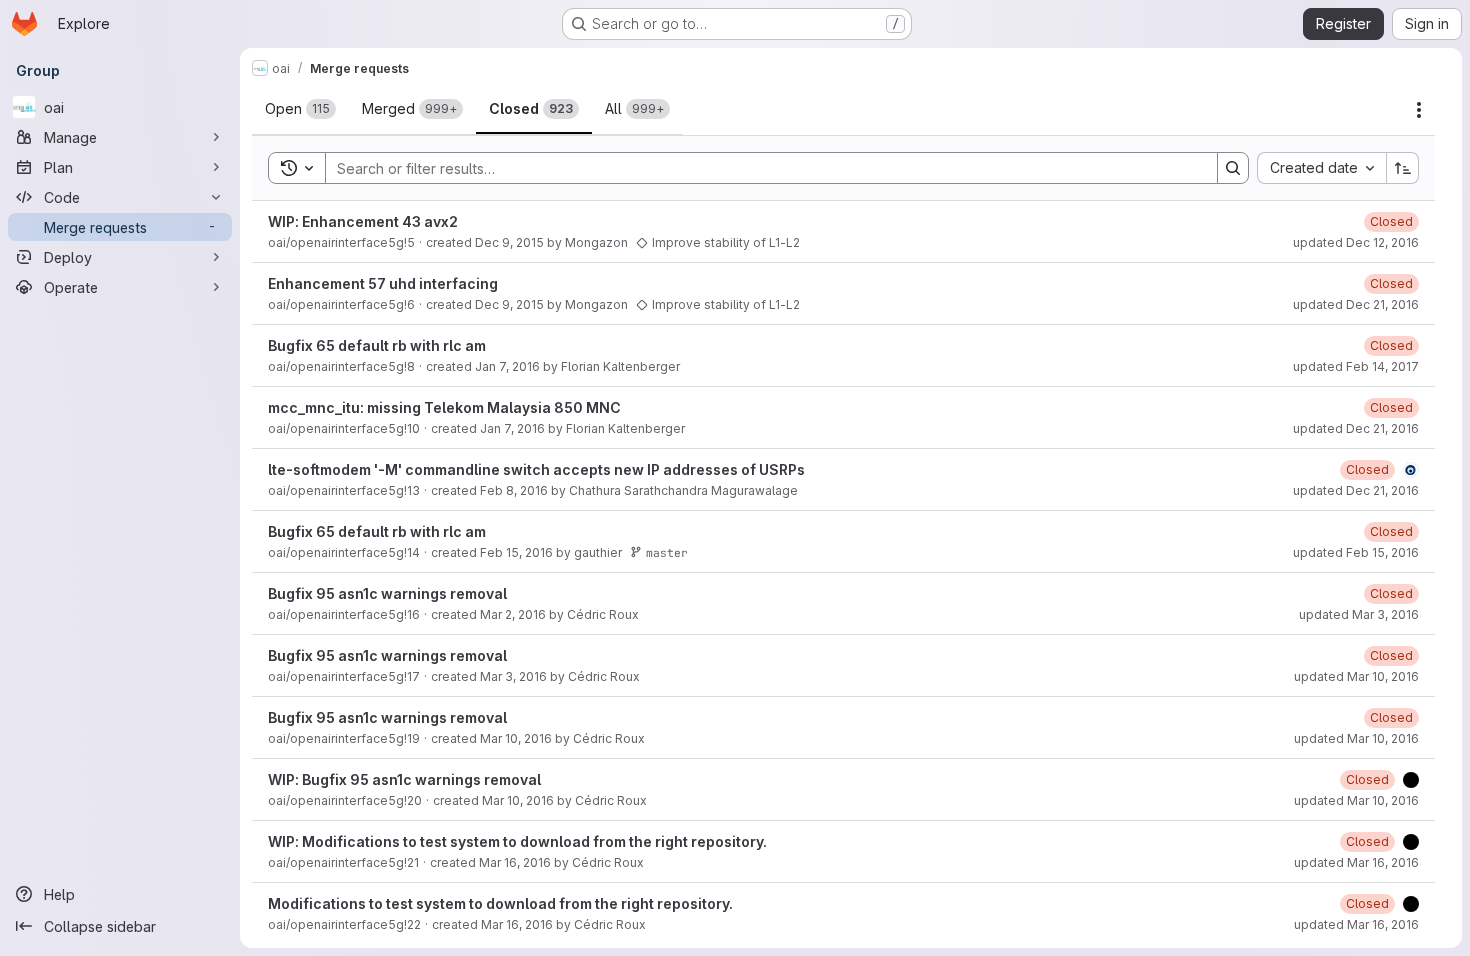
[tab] (300, 109)
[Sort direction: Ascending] (1403, 168)
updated (1356, 242)
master (667, 552)
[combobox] (1321, 168)
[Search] (1233, 168)
